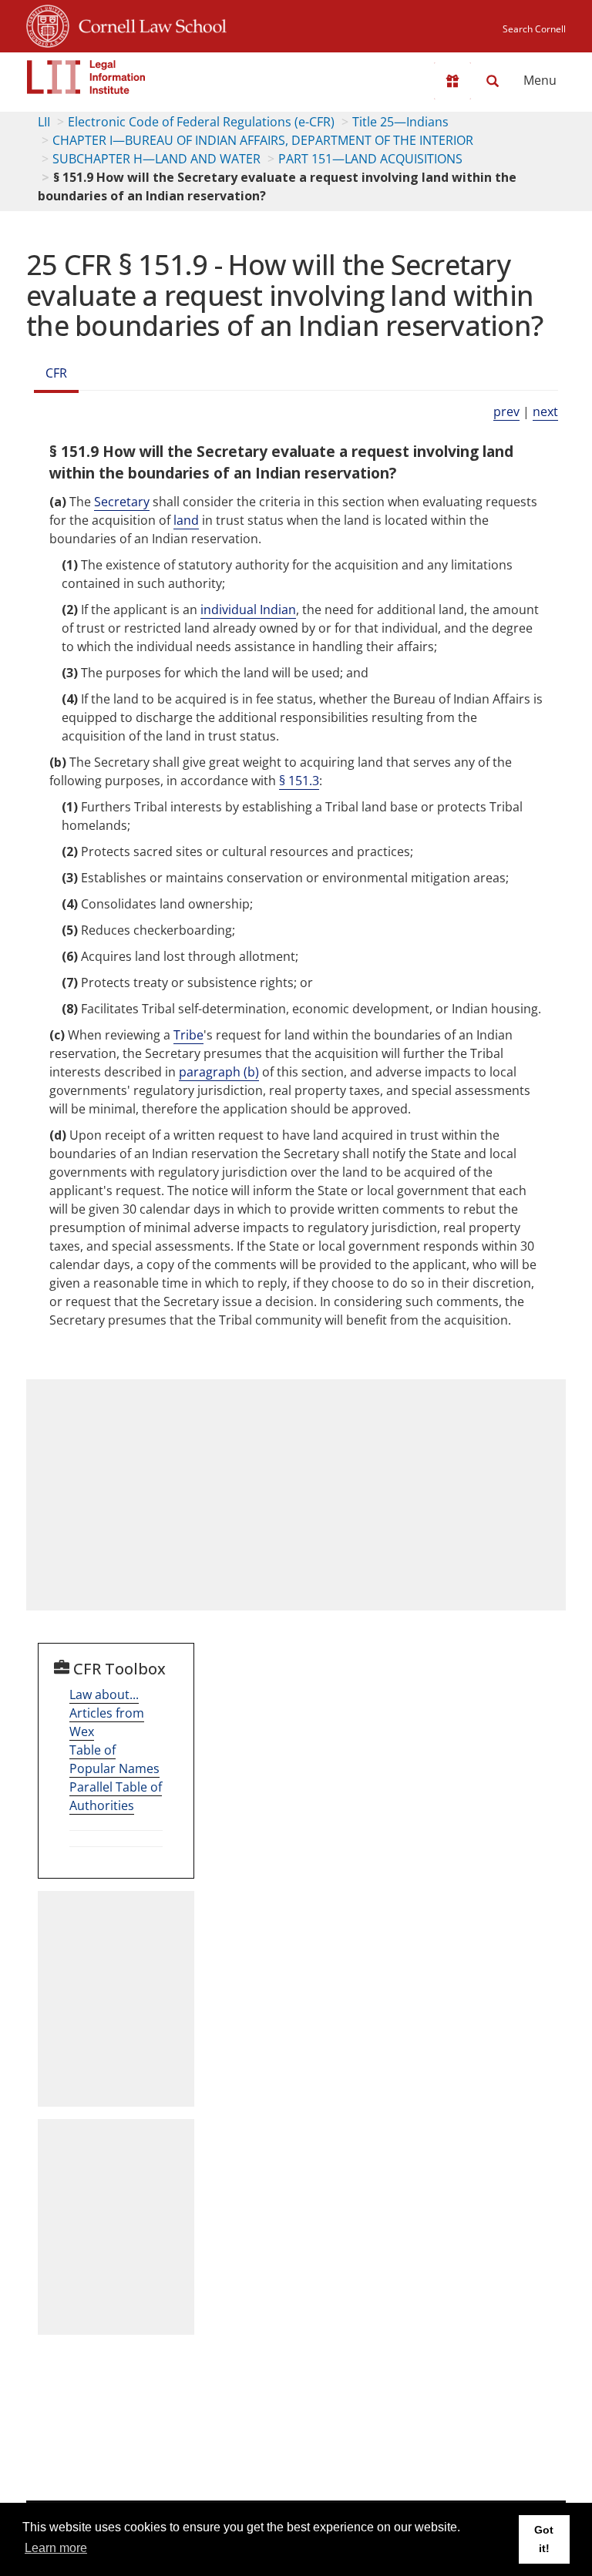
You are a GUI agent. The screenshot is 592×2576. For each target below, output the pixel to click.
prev (506, 411)
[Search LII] (493, 81)
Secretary (122, 502)
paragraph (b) (219, 1072)
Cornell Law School (148, 24)
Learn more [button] (56, 2548)
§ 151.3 (299, 781)
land (186, 520)
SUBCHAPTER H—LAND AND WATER (156, 159)
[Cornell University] (48, 24)
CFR (56, 373)
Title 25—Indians (400, 122)
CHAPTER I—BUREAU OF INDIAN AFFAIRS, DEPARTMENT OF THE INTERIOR (263, 140)
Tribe (188, 1035)
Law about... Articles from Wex (107, 1713)
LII (44, 122)
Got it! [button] (544, 2539)
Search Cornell (534, 29)
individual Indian (248, 610)
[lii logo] (86, 77)
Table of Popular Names (114, 1759)
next (545, 411)
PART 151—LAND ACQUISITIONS (370, 159)
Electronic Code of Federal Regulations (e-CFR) (201, 122)
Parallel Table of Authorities (116, 1796)
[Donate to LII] (452, 81)
